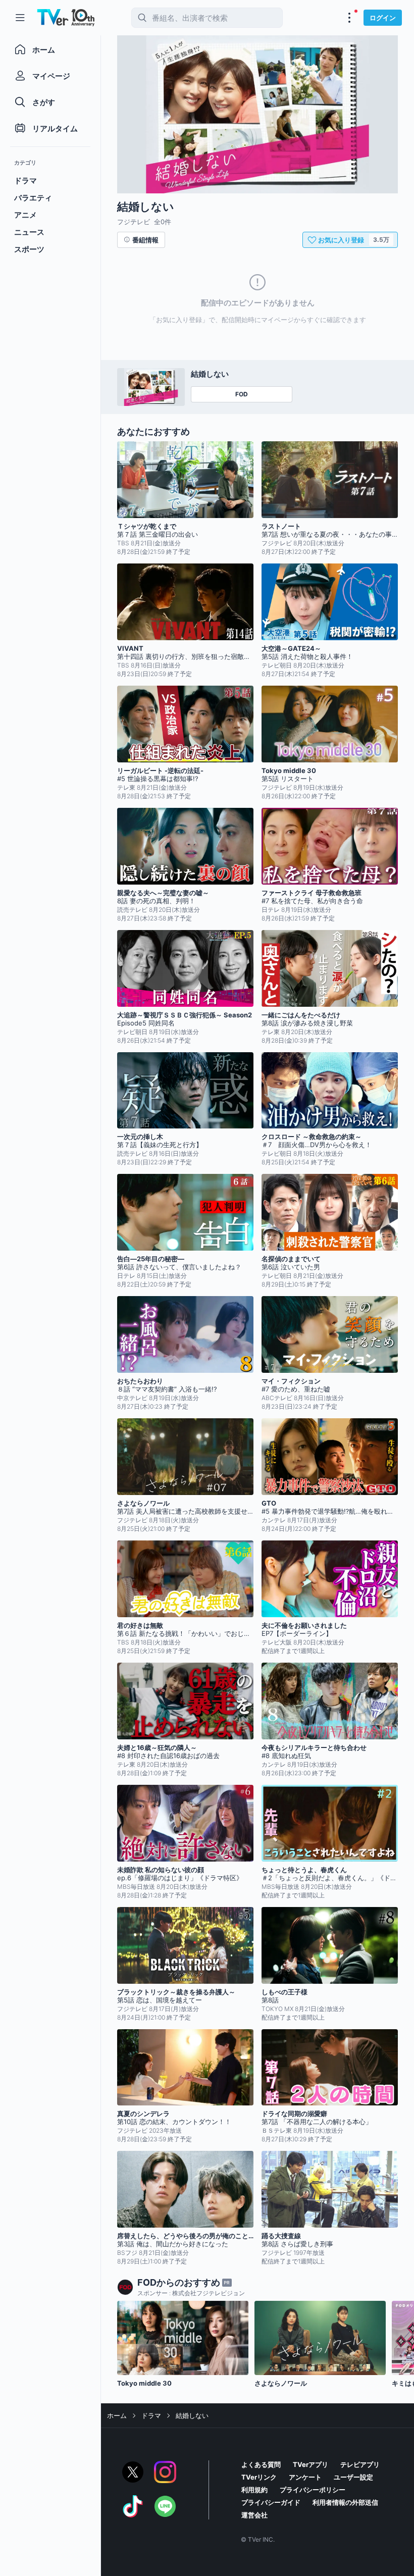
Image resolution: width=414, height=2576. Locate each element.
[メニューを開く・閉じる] (349, 18)
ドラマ (151, 2415)
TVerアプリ (310, 2464)
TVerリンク (259, 2477)
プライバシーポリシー (313, 2490)
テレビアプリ (360, 2464)
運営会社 (254, 2515)
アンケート (305, 2477)
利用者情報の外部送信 (345, 2502)
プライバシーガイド (271, 2502)
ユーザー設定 (353, 2477)
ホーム (117, 2415)
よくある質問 (261, 2464)
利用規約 (254, 2490)
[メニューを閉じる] (20, 18)
